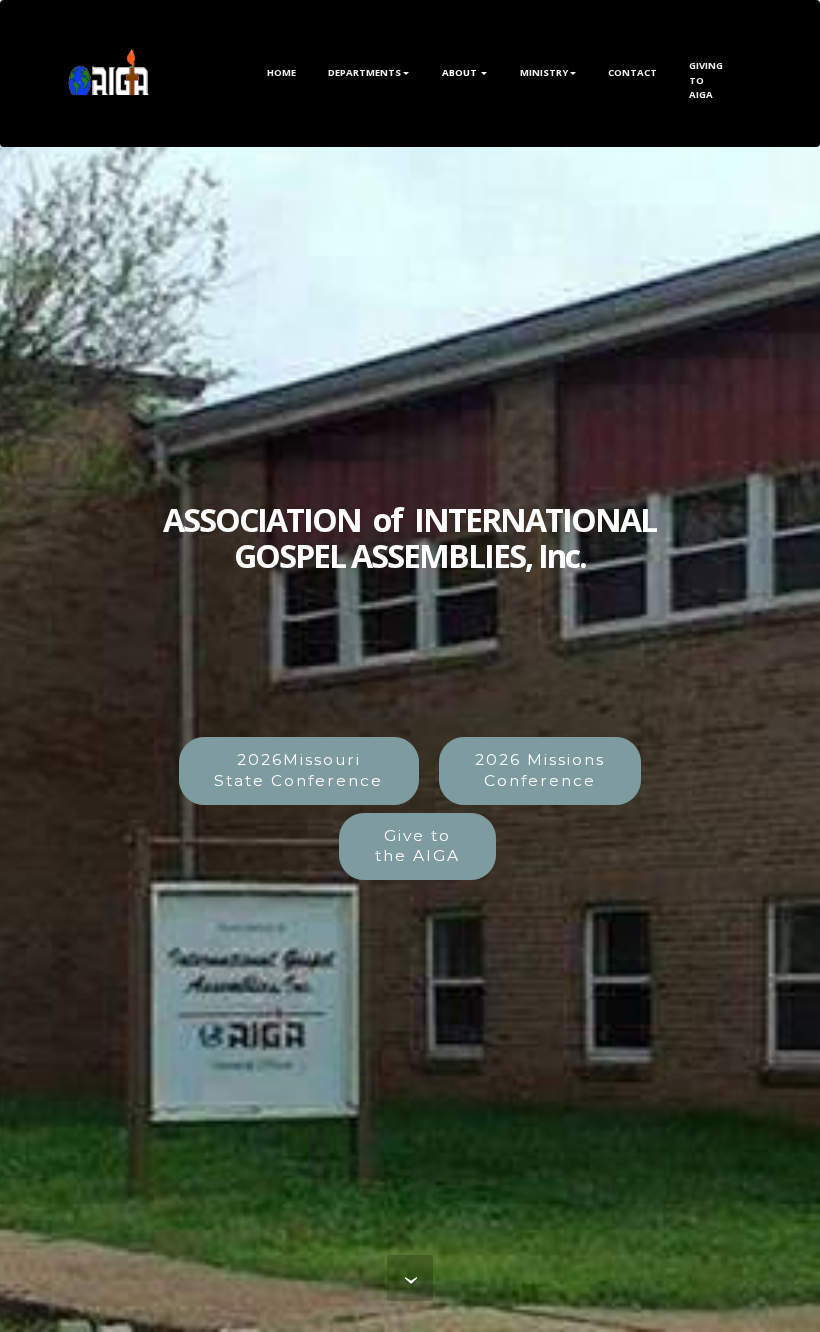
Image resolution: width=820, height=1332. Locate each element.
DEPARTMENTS (364, 72)
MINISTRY (544, 72)
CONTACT (632, 72)
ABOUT (460, 72)
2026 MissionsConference (540, 770)
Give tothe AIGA (417, 846)
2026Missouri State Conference (298, 770)
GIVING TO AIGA (706, 73)
